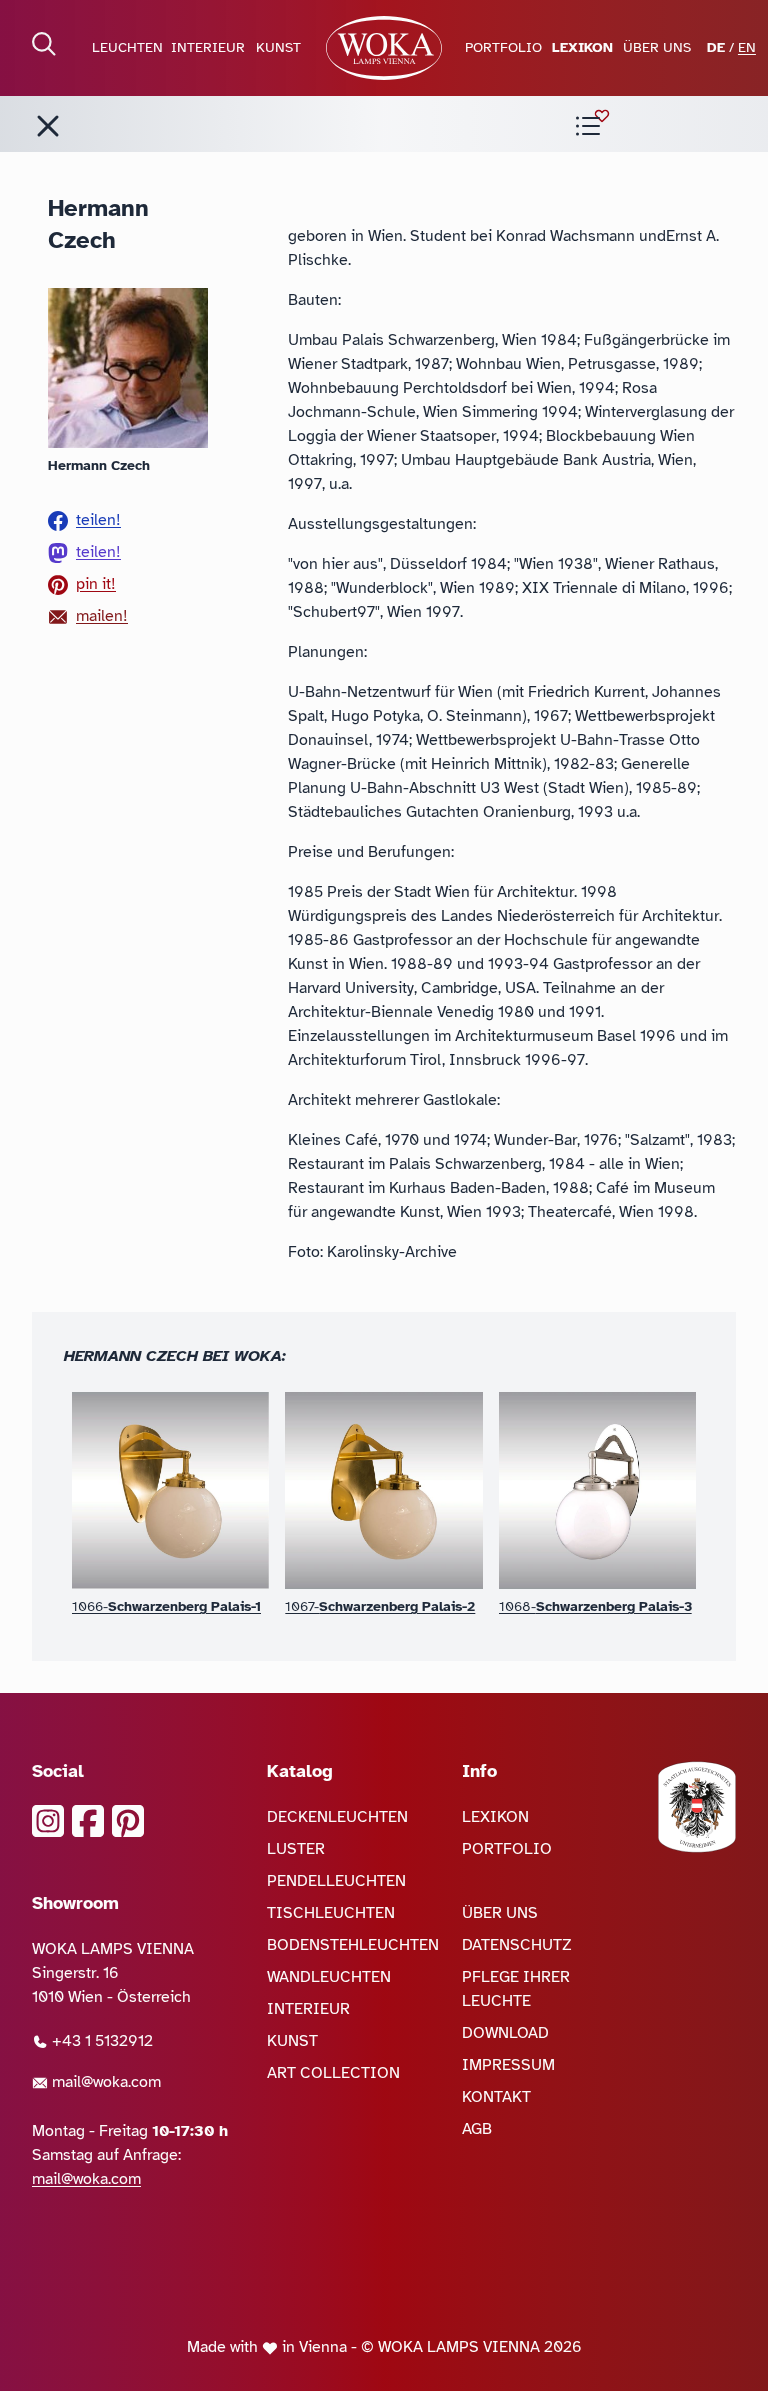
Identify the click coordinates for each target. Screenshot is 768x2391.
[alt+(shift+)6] (48, 126)
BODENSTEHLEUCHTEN (353, 1945)
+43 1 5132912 (100, 2041)
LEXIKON (582, 47)
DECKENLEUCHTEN (337, 1817)
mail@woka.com (104, 2082)
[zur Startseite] (384, 48)
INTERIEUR (208, 47)
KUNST (278, 47)
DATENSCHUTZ (517, 1945)
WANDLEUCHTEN (329, 1977)
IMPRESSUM (508, 2065)
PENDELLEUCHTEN (336, 1881)
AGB (477, 2129)
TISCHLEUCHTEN (331, 1913)
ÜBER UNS (657, 47)
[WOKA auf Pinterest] (128, 1821)
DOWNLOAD (505, 2033)
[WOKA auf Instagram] (48, 1821)
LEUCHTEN (127, 47)
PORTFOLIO (503, 47)
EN (747, 47)
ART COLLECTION (333, 2073)
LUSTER (296, 1849)
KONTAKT (496, 2097)
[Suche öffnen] (44, 44)
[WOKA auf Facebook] (88, 1821)
